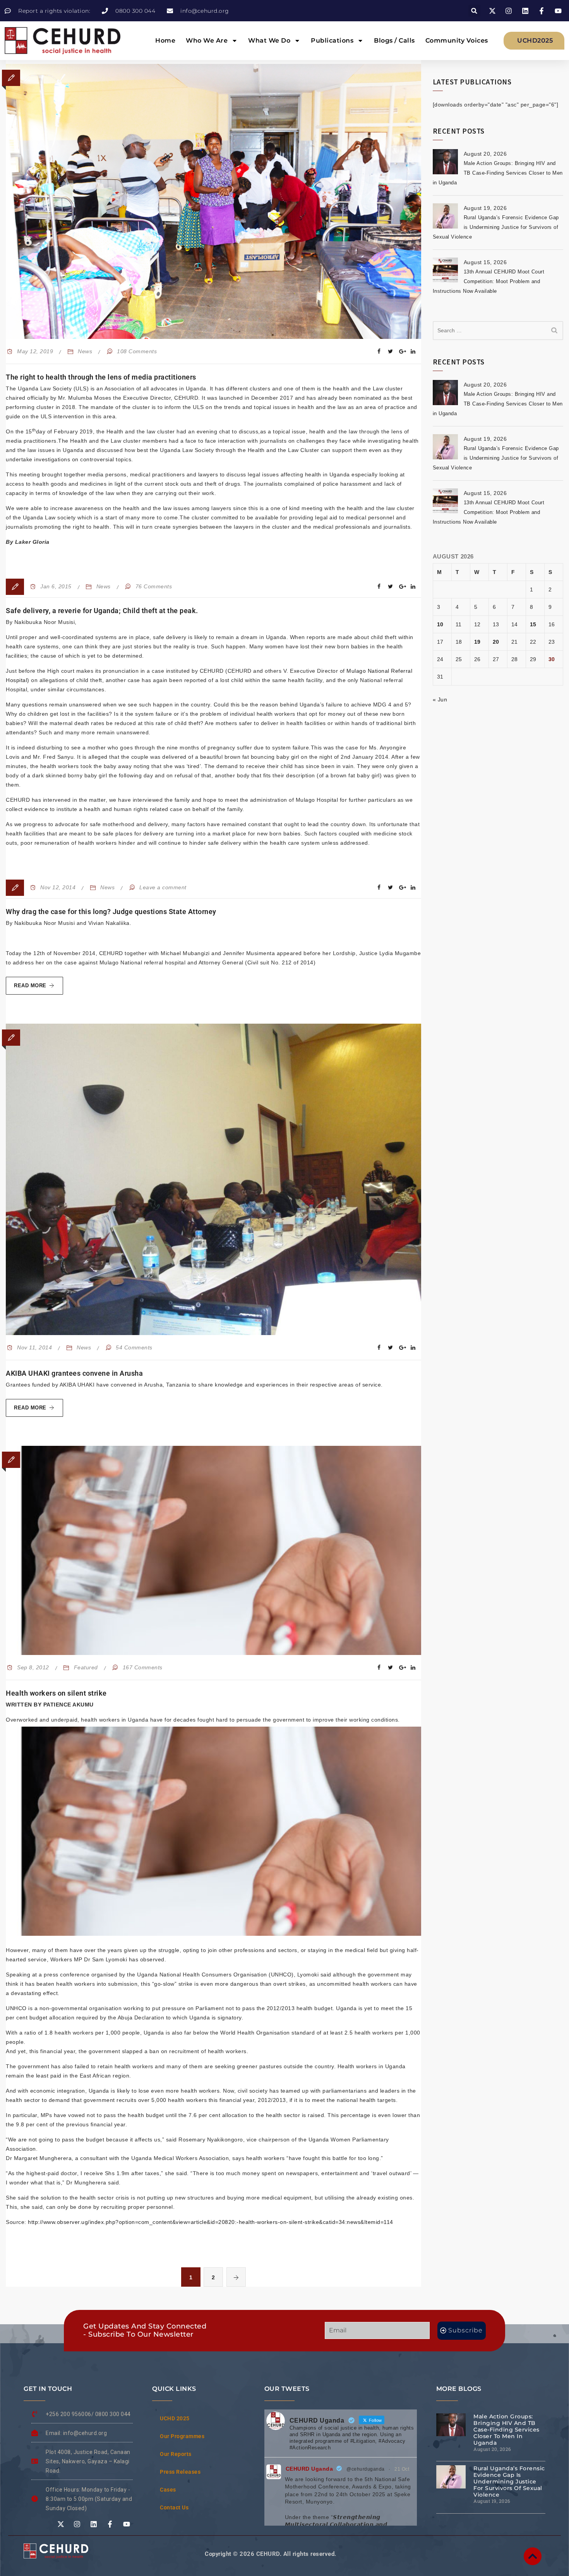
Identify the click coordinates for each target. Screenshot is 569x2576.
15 (533, 624)
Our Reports (176, 2454)
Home (165, 40)
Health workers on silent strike (56, 1693)
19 (477, 642)
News (85, 351)
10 (440, 624)
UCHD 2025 (175, 2418)
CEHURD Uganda (309, 2469)
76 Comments (154, 586)
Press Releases (180, 2472)
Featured (86, 1667)
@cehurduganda (366, 2469)
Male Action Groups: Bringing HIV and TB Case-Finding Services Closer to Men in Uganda (498, 173)
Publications (332, 40)
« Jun (440, 699)
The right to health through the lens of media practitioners (101, 377)
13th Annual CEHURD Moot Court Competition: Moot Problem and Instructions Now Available (489, 281)
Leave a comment (163, 887)
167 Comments (143, 1667)
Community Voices (457, 40)
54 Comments (134, 1347)
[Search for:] (498, 331)
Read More (39, 983)
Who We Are (207, 40)
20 (496, 642)
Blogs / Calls (394, 40)
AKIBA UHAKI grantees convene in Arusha (74, 1373)
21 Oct (402, 2469)
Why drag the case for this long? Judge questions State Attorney (111, 912)
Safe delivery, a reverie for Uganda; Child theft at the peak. (102, 611)
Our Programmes (182, 2436)
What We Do (269, 40)
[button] (474, 11)
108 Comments (137, 351)
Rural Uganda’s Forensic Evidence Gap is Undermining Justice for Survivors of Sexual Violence (496, 227)
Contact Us (174, 2507)
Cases (168, 2490)
